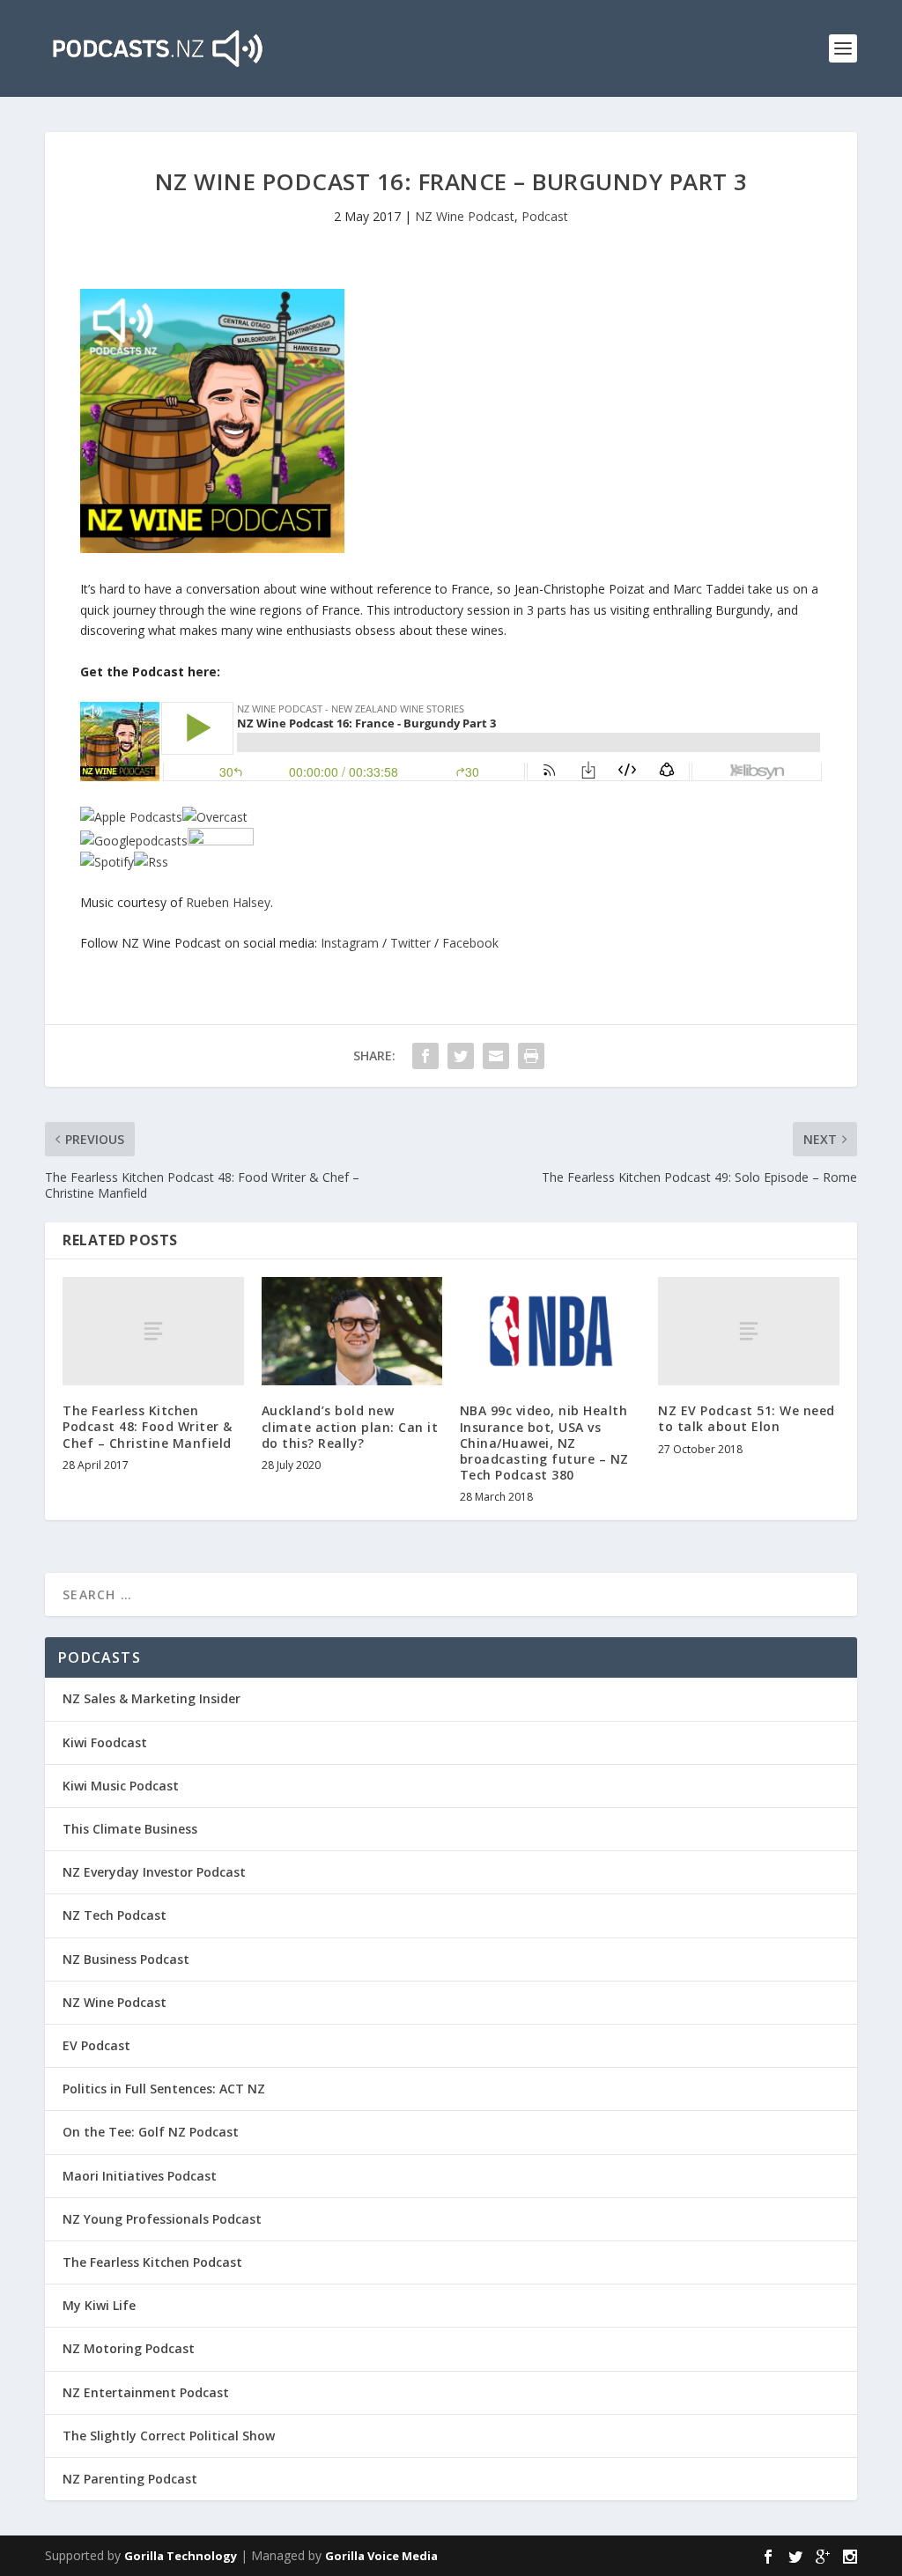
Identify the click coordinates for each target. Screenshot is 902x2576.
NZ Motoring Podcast (129, 2348)
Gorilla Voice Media (381, 2556)
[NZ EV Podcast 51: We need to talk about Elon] (748, 1331)
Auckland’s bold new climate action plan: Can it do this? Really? (350, 1426)
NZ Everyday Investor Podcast (154, 1872)
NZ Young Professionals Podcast (162, 2219)
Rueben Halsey (228, 902)
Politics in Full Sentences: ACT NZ (164, 2089)
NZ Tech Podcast (115, 1915)
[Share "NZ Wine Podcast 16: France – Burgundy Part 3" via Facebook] (425, 1056)
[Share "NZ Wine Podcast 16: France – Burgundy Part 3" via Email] (496, 1056)
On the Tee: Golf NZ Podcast (151, 2132)
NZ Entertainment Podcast (146, 2392)
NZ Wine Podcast (465, 216)
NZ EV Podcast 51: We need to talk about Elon (747, 1418)
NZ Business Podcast (126, 1959)
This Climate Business (130, 1829)
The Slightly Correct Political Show (169, 2436)
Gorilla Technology (181, 2556)
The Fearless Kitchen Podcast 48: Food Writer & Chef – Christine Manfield (148, 1426)
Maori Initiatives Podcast (140, 2176)
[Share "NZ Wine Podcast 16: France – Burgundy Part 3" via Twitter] (461, 1056)
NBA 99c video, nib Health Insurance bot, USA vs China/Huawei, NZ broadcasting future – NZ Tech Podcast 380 (544, 1443)
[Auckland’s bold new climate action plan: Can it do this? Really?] (352, 1331)
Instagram (350, 943)
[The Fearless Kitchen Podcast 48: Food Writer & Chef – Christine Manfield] (153, 1331)
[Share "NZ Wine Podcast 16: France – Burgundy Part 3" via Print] (531, 1056)
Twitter (410, 943)
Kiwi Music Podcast (121, 1786)
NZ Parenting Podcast (130, 2479)
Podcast (545, 216)
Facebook (470, 943)
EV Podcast (96, 2045)
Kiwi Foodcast (105, 1742)
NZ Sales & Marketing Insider (152, 1698)
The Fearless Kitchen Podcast (152, 2262)
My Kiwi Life (99, 2305)
